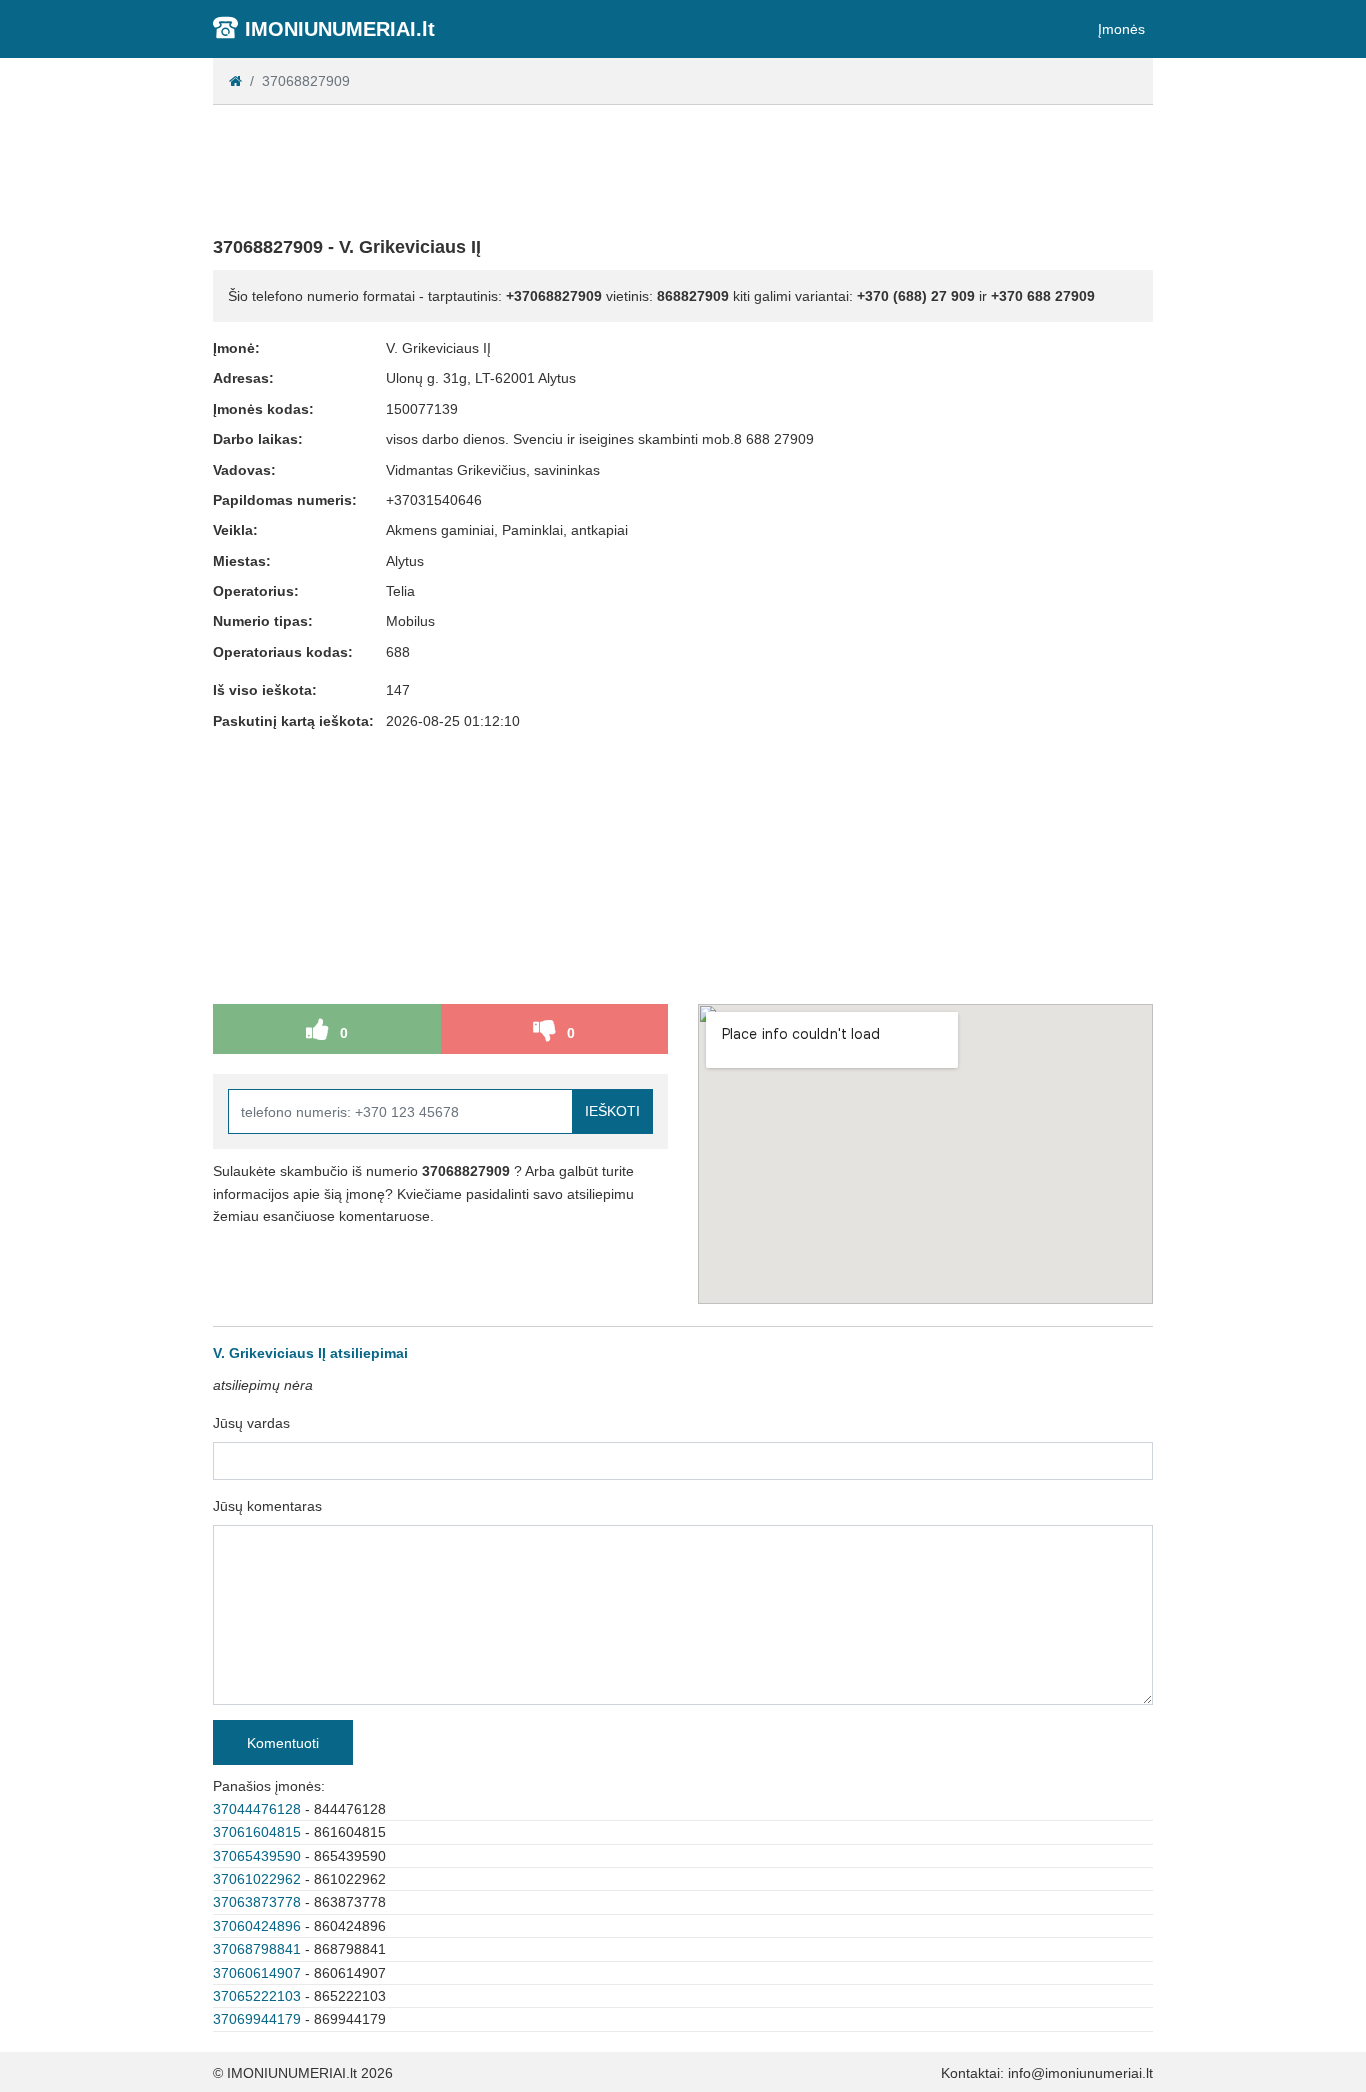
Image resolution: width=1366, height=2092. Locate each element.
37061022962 (257, 1879)
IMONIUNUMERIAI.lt (340, 29)
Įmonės (1121, 29)
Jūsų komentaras (267, 1506)
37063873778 (257, 1902)
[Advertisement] (683, 166)
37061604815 (257, 1832)
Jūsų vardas (251, 1423)
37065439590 (257, 1856)
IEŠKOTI (612, 1111)
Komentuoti (283, 1743)
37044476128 (257, 1809)
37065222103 (257, 1996)
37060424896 (257, 1926)
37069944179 (257, 2019)
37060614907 (257, 1973)
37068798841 (257, 1949)
